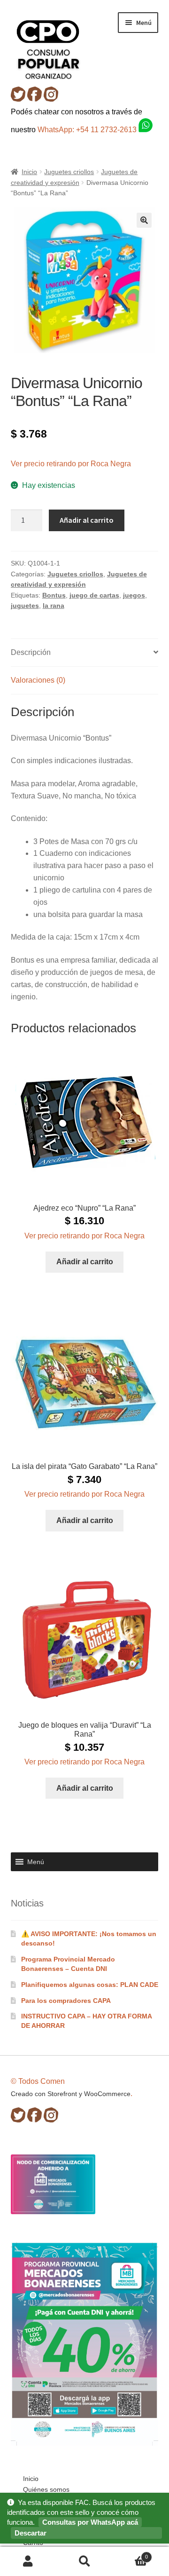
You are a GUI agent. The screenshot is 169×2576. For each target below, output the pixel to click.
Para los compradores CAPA (66, 2001)
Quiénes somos (46, 2489)
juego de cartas (94, 595)
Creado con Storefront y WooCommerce (71, 2094)
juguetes (25, 606)
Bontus (54, 595)
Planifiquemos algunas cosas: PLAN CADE (90, 1985)
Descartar (31, 2533)
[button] (144, 220)
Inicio (29, 172)
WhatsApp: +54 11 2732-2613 (88, 130)
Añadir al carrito (87, 520)
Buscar (84, 2562)
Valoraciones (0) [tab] (38, 680)
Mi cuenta (28, 2562)
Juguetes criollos (69, 172)
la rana (54, 606)
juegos (134, 595)
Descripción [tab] (31, 652)
